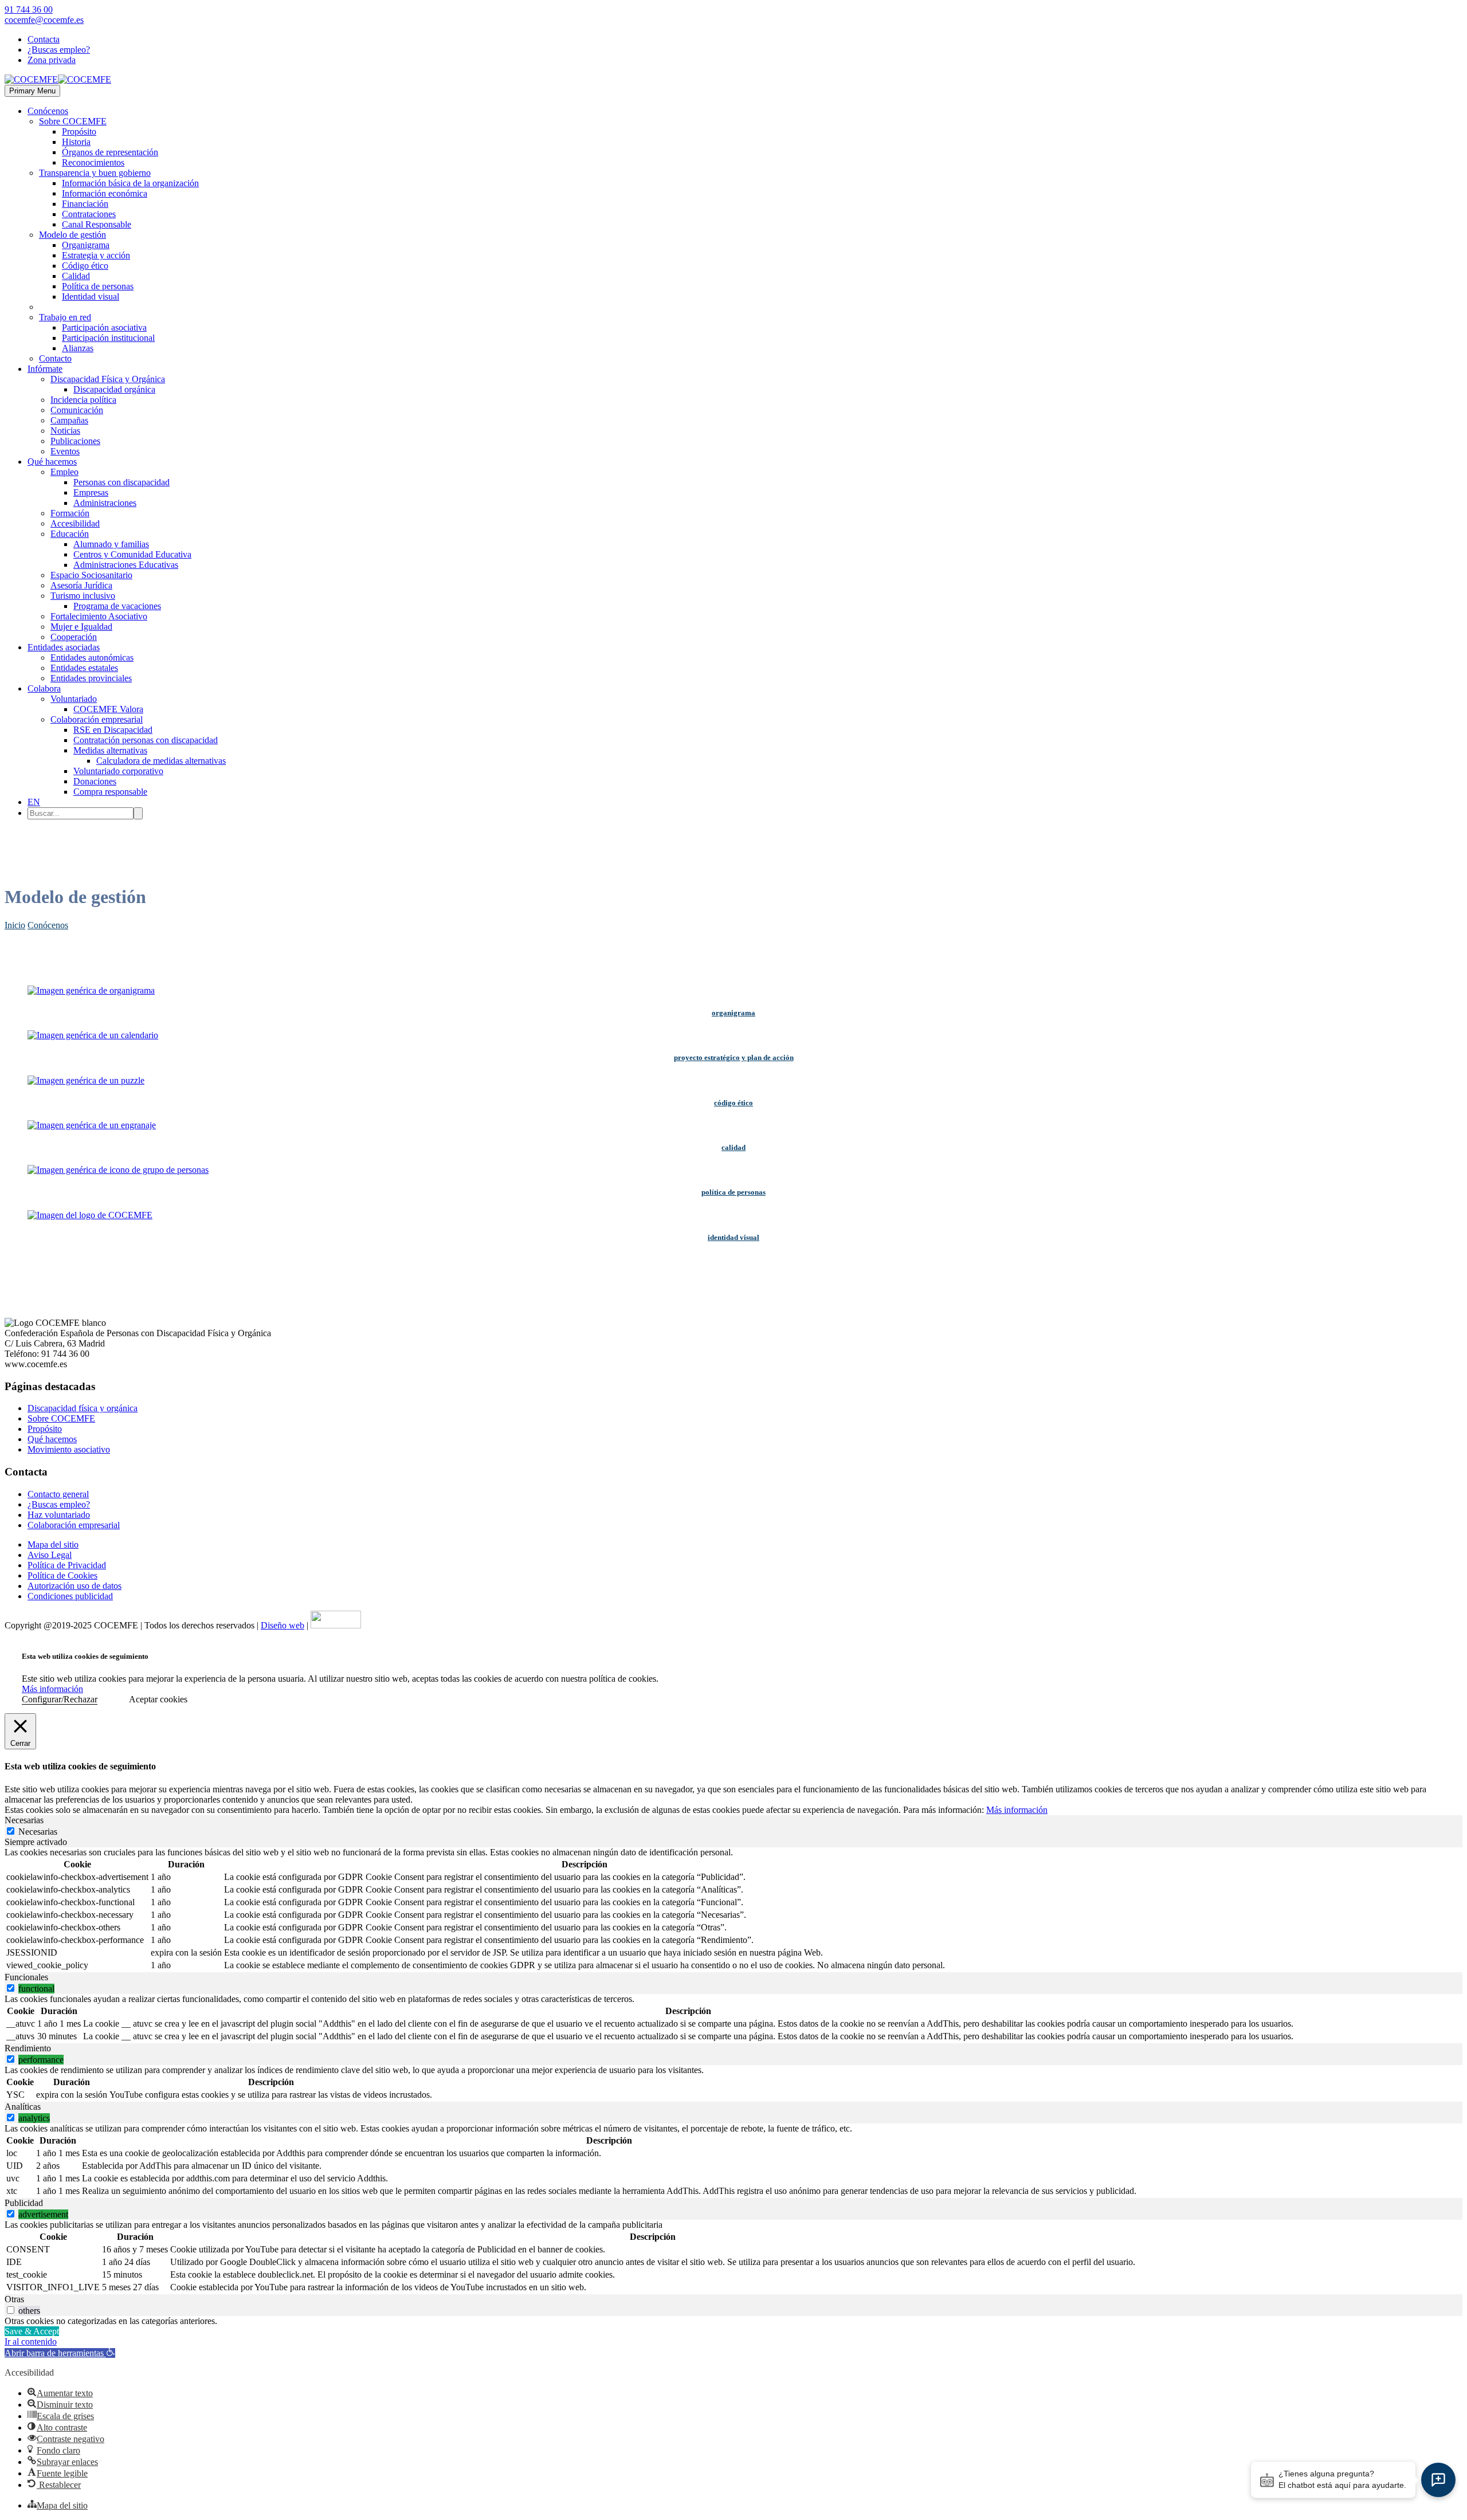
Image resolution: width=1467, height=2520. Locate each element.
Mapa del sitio (53, 1544)
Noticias (65, 431)
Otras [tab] (14, 2299)
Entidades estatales (84, 668)
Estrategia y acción (96, 255)
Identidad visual (91, 297)
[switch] (11, 1988)
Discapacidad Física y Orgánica (108, 379)
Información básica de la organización (130, 183)
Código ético (85, 266)
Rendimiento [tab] (28, 2048)
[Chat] (1438, 2480)
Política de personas (98, 286)
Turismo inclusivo (83, 596)
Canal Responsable (97, 224)
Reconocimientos (93, 162)
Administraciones (105, 503)
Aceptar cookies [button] (158, 1699)
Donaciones (95, 781)
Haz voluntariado (59, 1515)
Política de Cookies (62, 1575)
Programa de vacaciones (117, 606)
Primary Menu (32, 91)
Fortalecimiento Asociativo (99, 616)
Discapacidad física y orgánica (83, 1408)
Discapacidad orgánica (114, 389)
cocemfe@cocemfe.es (44, 20)
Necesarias (38, 1832)
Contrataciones (89, 214)
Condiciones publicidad (70, 1596)
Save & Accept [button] (32, 2331)
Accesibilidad (75, 523)
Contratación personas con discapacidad (146, 740)
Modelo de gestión (72, 235)
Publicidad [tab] (24, 2203)
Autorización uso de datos (74, 1586)
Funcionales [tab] (26, 1977)
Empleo (64, 472)
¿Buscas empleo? (59, 50)
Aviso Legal (50, 1555)
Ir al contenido (31, 2342)
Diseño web (283, 1625)
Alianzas (78, 348)
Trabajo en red (65, 317)
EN (34, 802)
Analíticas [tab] (23, 2107)
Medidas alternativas (110, 750)
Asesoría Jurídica (81, 585)
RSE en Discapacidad (113, 730)
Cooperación (74, 637)
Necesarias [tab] (24, 1820)
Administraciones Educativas (126, 565)
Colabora (44, 688)
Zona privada (52, 60)
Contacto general (58, 1494)
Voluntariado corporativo (118, 771)
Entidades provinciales (91, 678)
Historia (76, 142)
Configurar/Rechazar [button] (60, 1699)
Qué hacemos (52, 462)
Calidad (76, 276)
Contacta (44, 39)
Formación (70, 513)
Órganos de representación (110, 152)
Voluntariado (74, 699)
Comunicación (77, 410)
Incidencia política (83, 400)
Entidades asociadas (64, 647)
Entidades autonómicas (92, 658)
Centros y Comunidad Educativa (132, 554)
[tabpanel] (733, 1910)
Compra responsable (110, 792)
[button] (60, 2353)
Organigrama (86, 245)
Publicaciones (75, 441)
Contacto (55, 358)
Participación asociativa (104, 327)
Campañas (69, 420)
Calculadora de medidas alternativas (161, 761)
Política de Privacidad (67, 1565)
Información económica (105, 193)
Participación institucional (108, 338)
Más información (52, 1689)
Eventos (65, 451)
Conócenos (48, 111)
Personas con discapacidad (121, 482)
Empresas (91, 492)
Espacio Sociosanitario (91, 575)
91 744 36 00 (29, 9)
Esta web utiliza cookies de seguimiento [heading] (85, 1656)
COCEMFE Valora (108, 709)
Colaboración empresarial (97, 719)
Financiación (85, 204)
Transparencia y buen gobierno (95, 173)
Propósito (79, 132)
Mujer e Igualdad (81, 627)
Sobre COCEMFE (73, 121)
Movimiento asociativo (69, 1449)
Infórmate (45, 369)
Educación (70, 534)
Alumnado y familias (111, 544)
